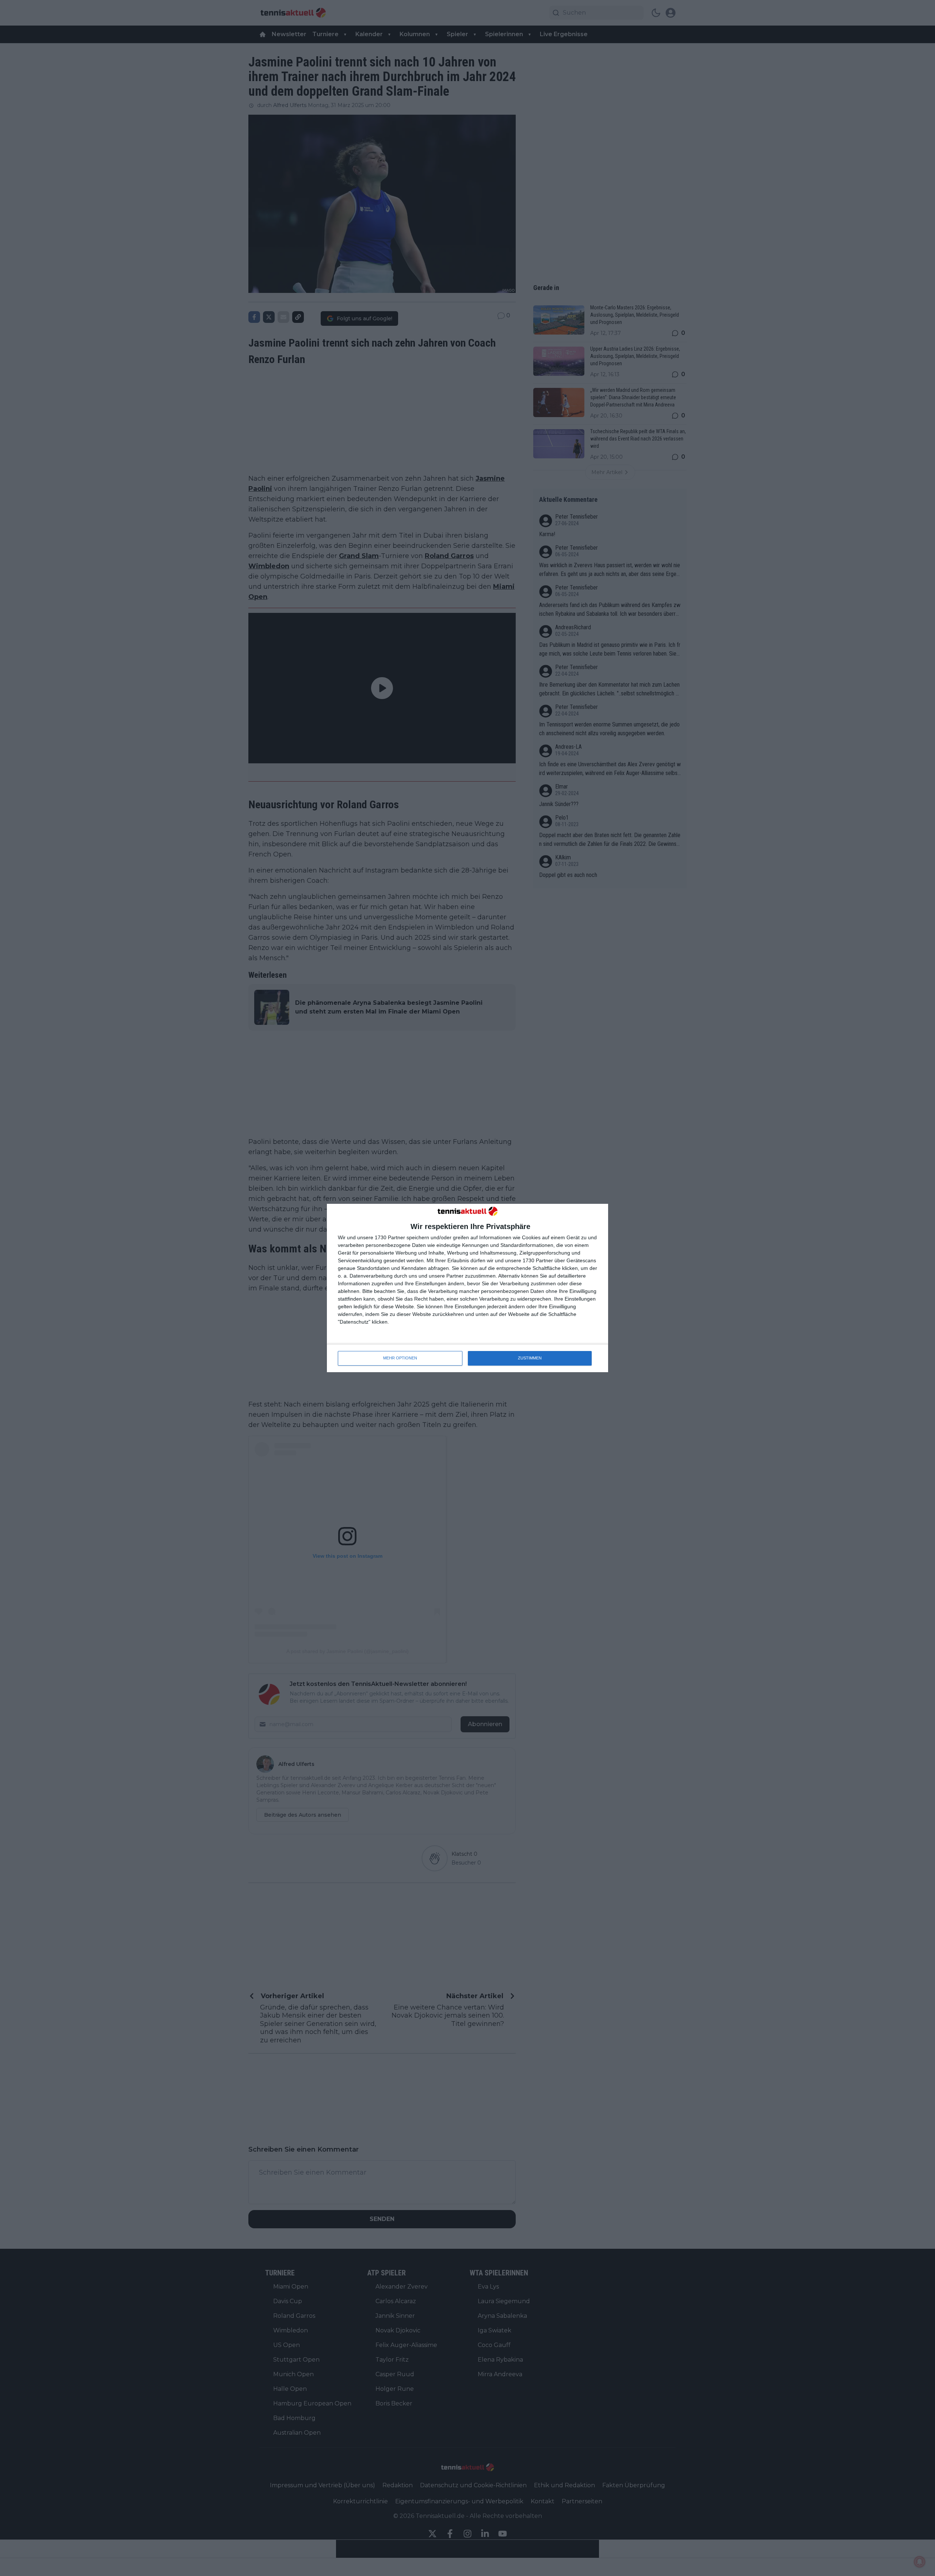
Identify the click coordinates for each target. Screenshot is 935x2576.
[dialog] (467, 1288)
